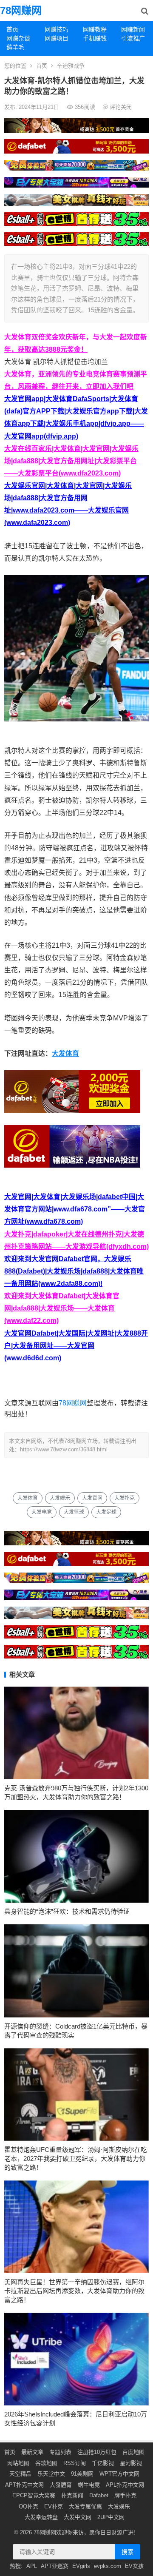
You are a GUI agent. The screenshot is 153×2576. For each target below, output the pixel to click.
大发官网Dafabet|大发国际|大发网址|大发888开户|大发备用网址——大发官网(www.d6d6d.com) (76, 1346)
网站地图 (18, 2463)
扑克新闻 (72, 2495)
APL (32, 2566)
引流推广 (133, 38)
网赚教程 (95, 29)
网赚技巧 (57, 29)
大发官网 (92, 1498)
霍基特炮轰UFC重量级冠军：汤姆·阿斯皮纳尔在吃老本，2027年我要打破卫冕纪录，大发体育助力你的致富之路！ (76, 2159)
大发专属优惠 (85, 2506)
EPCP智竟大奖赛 (34, 2495)
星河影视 (131, 2463)
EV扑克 (54, 2506)
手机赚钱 (95, 38)
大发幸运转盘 (41, 2517)
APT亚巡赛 (55, 2566)
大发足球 (106, 1512)
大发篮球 (74, 1512)
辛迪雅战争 (71, 66)
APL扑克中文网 (125, 2485)
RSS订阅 (75, 2463)
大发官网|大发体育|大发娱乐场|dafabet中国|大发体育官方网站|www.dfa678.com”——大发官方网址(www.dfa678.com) (75, 1209)
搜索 (127, 2552)
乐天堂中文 (51, 2474)
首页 (12, 29)
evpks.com (108, 2566)
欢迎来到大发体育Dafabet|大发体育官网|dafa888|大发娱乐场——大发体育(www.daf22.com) (62, 1308)
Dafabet (99, 2495)
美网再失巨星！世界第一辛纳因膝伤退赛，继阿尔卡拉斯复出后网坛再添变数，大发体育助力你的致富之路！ (74, 2291)
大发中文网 (78, 2517)
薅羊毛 (15, 47)
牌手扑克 (125, 2495)
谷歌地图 (46, 2463)
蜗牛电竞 (89, 2485)
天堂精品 (20, 2474)
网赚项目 (57, 38)
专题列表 (60, 2452)
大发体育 (65, 1053)
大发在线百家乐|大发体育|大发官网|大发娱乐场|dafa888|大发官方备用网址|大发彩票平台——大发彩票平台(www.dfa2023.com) (71, 461)
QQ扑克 (28, 2506)
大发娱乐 (60, 1498)
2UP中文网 (111, 2517)
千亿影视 (103, 2463)
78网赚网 (21, 10)
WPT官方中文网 (119, 2474)
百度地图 (133, 2452)
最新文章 (32, 2452)
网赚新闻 (133, 29)
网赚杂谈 (18, 38)
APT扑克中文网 (24, 2485)
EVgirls (81, 2566)
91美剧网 (82, 2474)
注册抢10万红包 (97, 2452)
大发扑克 (125, 1498)
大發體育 (61, 2485)
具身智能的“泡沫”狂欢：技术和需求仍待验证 (67, 1911)
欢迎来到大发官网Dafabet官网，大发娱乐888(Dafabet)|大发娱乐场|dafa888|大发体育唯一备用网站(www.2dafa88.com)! (74, 1271)
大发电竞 (42, 1512)
